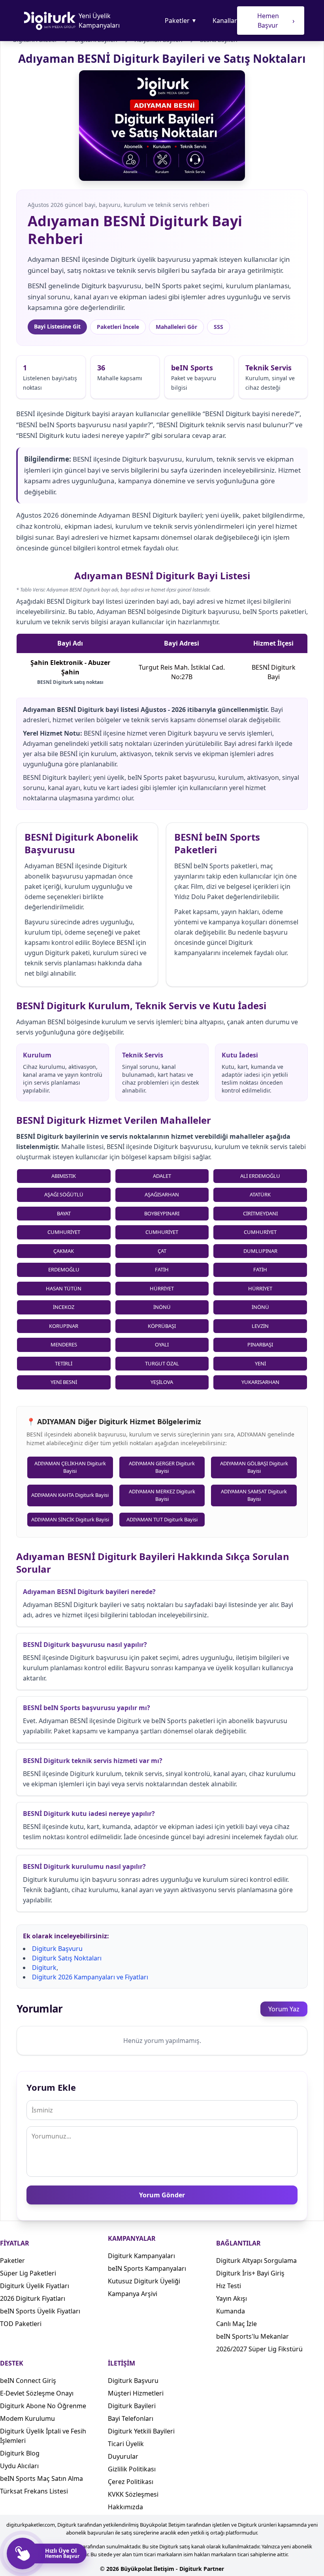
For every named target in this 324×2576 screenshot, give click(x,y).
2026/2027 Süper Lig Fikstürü (259, 2349)
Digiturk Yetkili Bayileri (141, 2431)
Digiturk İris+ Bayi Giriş (250, 2273)
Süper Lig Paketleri (28, 2273)
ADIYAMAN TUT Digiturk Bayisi (162, 1519)
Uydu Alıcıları (19, 2466)
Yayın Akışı (232, 2298)
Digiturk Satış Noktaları (67, 1958)
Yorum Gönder (162, 2195)
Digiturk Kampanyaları (141, 2256)
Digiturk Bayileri (132, 2406)
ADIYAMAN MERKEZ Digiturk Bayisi (162, 1495)
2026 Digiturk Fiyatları (33, 2298)
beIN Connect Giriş (28, 2381)
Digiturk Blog (20, 2453)
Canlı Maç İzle (236, 2324)
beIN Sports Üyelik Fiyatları (40, 2311)
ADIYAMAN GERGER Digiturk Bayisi (162, 1467)
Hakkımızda (125, 2507)
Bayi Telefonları (131, 2418)
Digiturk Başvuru (57, 1949)
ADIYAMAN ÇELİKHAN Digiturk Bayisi (70, 1467)
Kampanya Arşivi (133, 2294)
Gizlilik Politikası (132, 2469)
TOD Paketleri (21, 2324)
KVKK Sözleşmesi (133, 2494)
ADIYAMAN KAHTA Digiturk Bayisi (70, 1495)
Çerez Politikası (131, 2482)
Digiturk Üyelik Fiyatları (35, 2286)
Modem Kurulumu (27, 2418)
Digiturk (44, 1968)
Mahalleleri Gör (176, 327)
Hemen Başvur (276, 21)
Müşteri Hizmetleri (136, 2393)
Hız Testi (229, 2286)
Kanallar (225, 21)
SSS (219, 327)
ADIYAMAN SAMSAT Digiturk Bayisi (254, 1495)
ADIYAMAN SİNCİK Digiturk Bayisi (70, 1519)
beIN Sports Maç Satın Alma (41, 2478)
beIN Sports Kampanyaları (147, 2268)
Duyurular (123, 2456)
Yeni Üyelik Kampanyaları (99, 21)
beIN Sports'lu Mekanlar (252, 2336)
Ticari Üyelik (126, 2444)
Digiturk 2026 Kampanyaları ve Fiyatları (90, 1977)
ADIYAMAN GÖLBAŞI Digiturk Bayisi (254, 1467)
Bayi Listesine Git (57, 326)
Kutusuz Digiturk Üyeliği (144, 2281)
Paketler (181, 21)
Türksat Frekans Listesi (34, 2491)
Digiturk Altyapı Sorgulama (256, 2261)
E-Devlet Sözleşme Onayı (37, 2393)
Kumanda (231, 2311)
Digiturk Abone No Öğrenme (43, 2406)
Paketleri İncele (118, 327)
